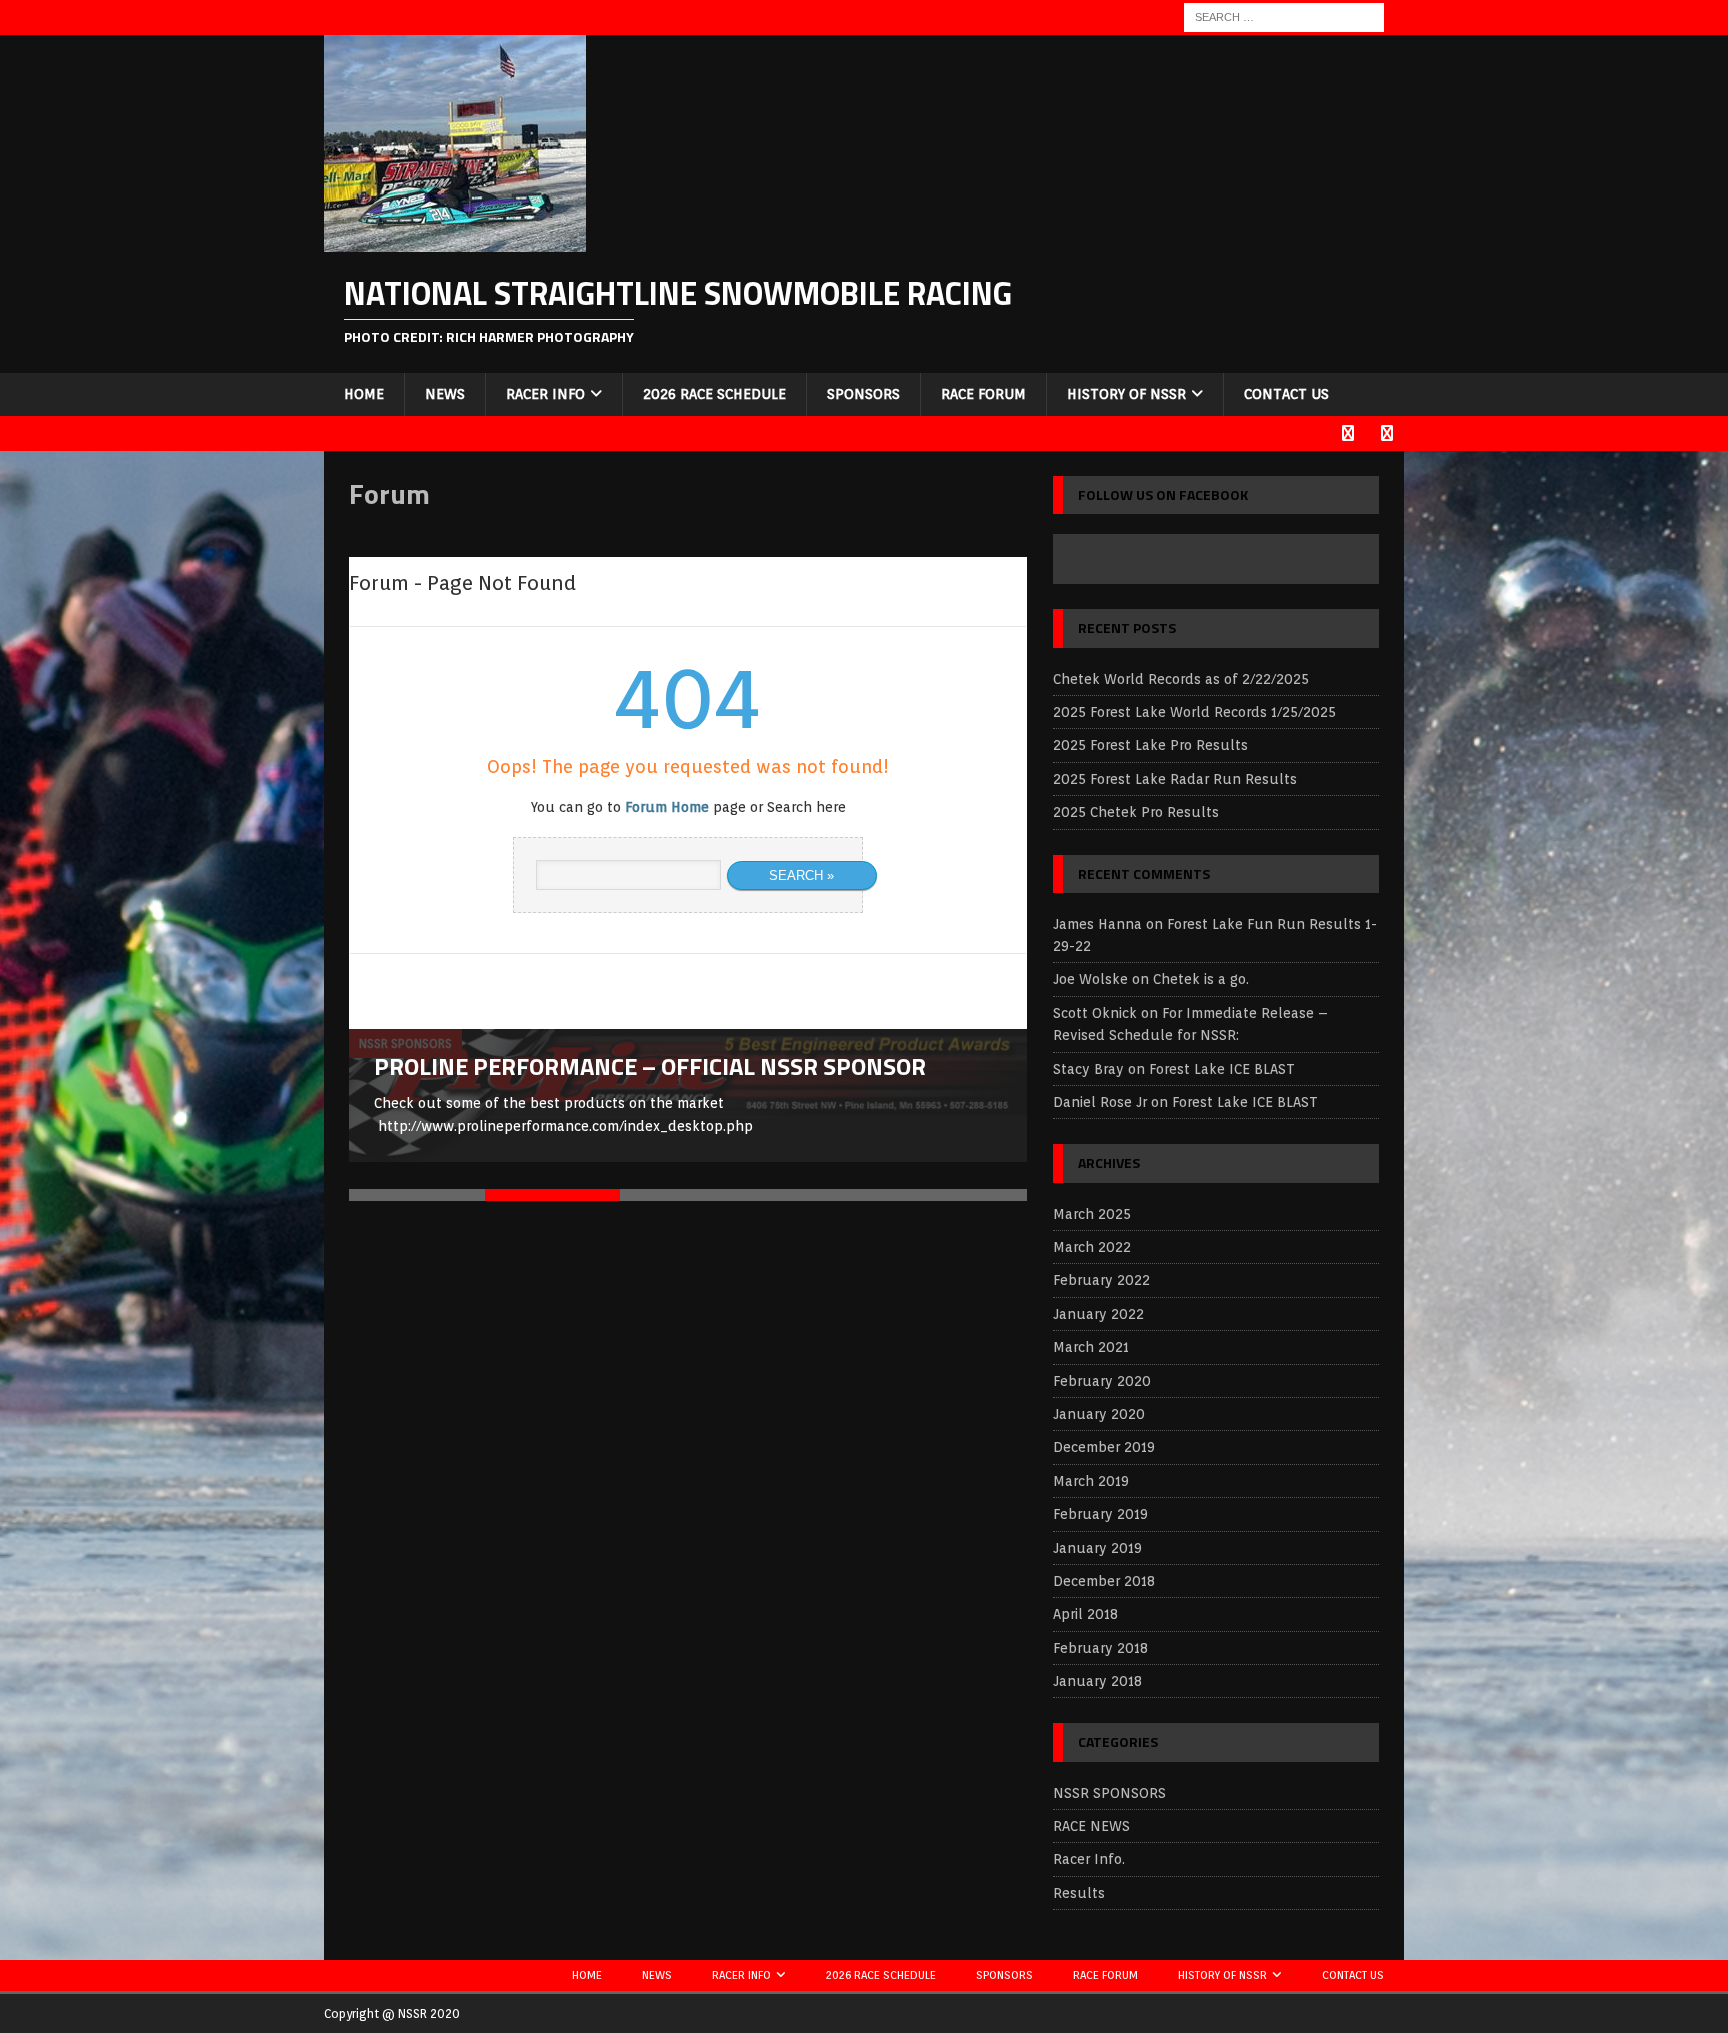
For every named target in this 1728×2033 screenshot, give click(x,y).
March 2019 (1091, 1481)
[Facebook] (1347, 433)
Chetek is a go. (1201, 979)
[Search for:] (1284, 16)
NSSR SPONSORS (1109, 1793)
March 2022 (1092, 1247)
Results (1079, 1893)
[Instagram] (1386, 433)
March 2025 (1092, 1214)
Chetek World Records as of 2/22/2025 (1181, 679)
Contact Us (1286, 394)
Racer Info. (1089, 1859)
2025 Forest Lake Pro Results (1150, 745)
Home (364, 394)
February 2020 (1102, 1381)
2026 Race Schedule (714, 394)
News (445, 394)
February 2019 (1100, 1514)
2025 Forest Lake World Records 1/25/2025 (1194, 712)
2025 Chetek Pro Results (1136, 812)
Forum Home (667, 807)
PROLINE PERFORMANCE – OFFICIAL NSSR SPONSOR (650, 1066)
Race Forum (983, 394)
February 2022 (1101, 1280)
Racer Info (545, 394)
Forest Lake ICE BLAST (1222, 1069)
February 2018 (1100, 1648)
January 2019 (1097, 1548)
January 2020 (1099, 1414)
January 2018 (1097, 1681)
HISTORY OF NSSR (1126, 394)
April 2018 (1085, 1614)
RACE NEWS (1091, 1826)
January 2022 (1098, 1314)
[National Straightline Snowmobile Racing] (455, 241)
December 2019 (1104, 1447)
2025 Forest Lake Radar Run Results (1175, 779)
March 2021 (1091, 1347)
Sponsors (863, 394)
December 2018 (1104, 1581)
